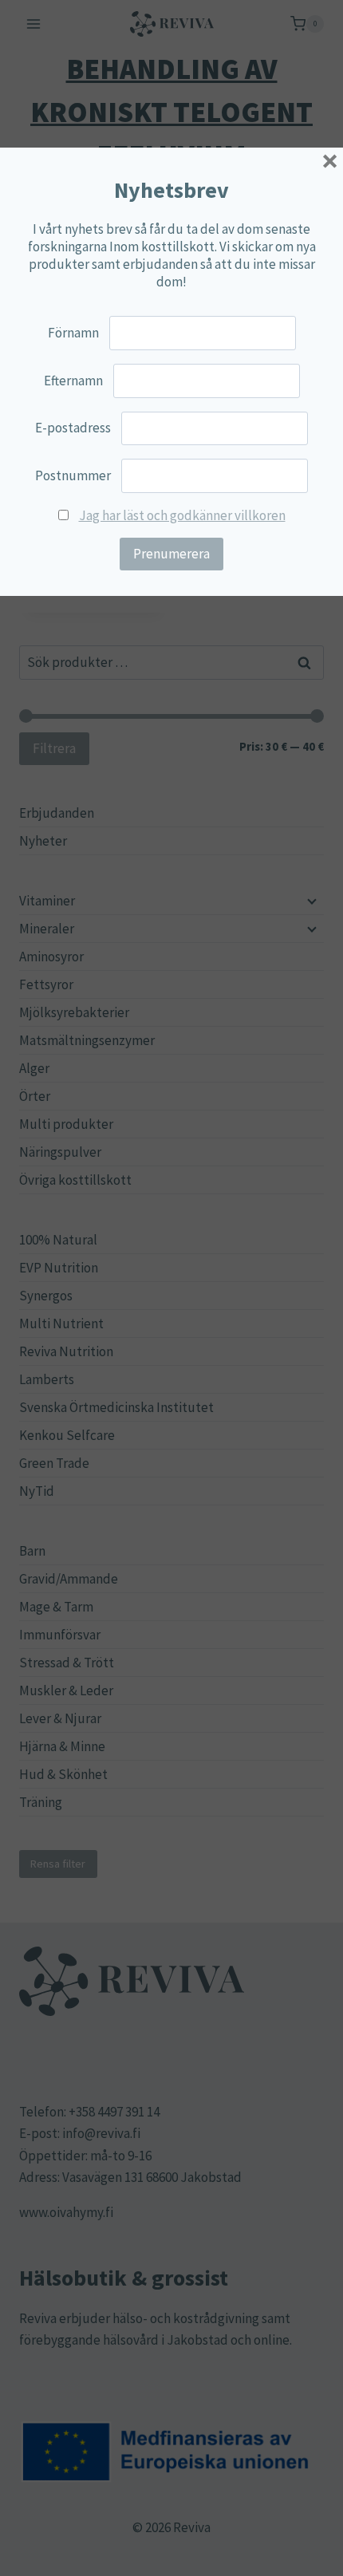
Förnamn (73, 333)
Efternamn (73, 381)
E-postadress (73, 428)
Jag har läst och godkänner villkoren (182, 515)
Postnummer (73, 475)
